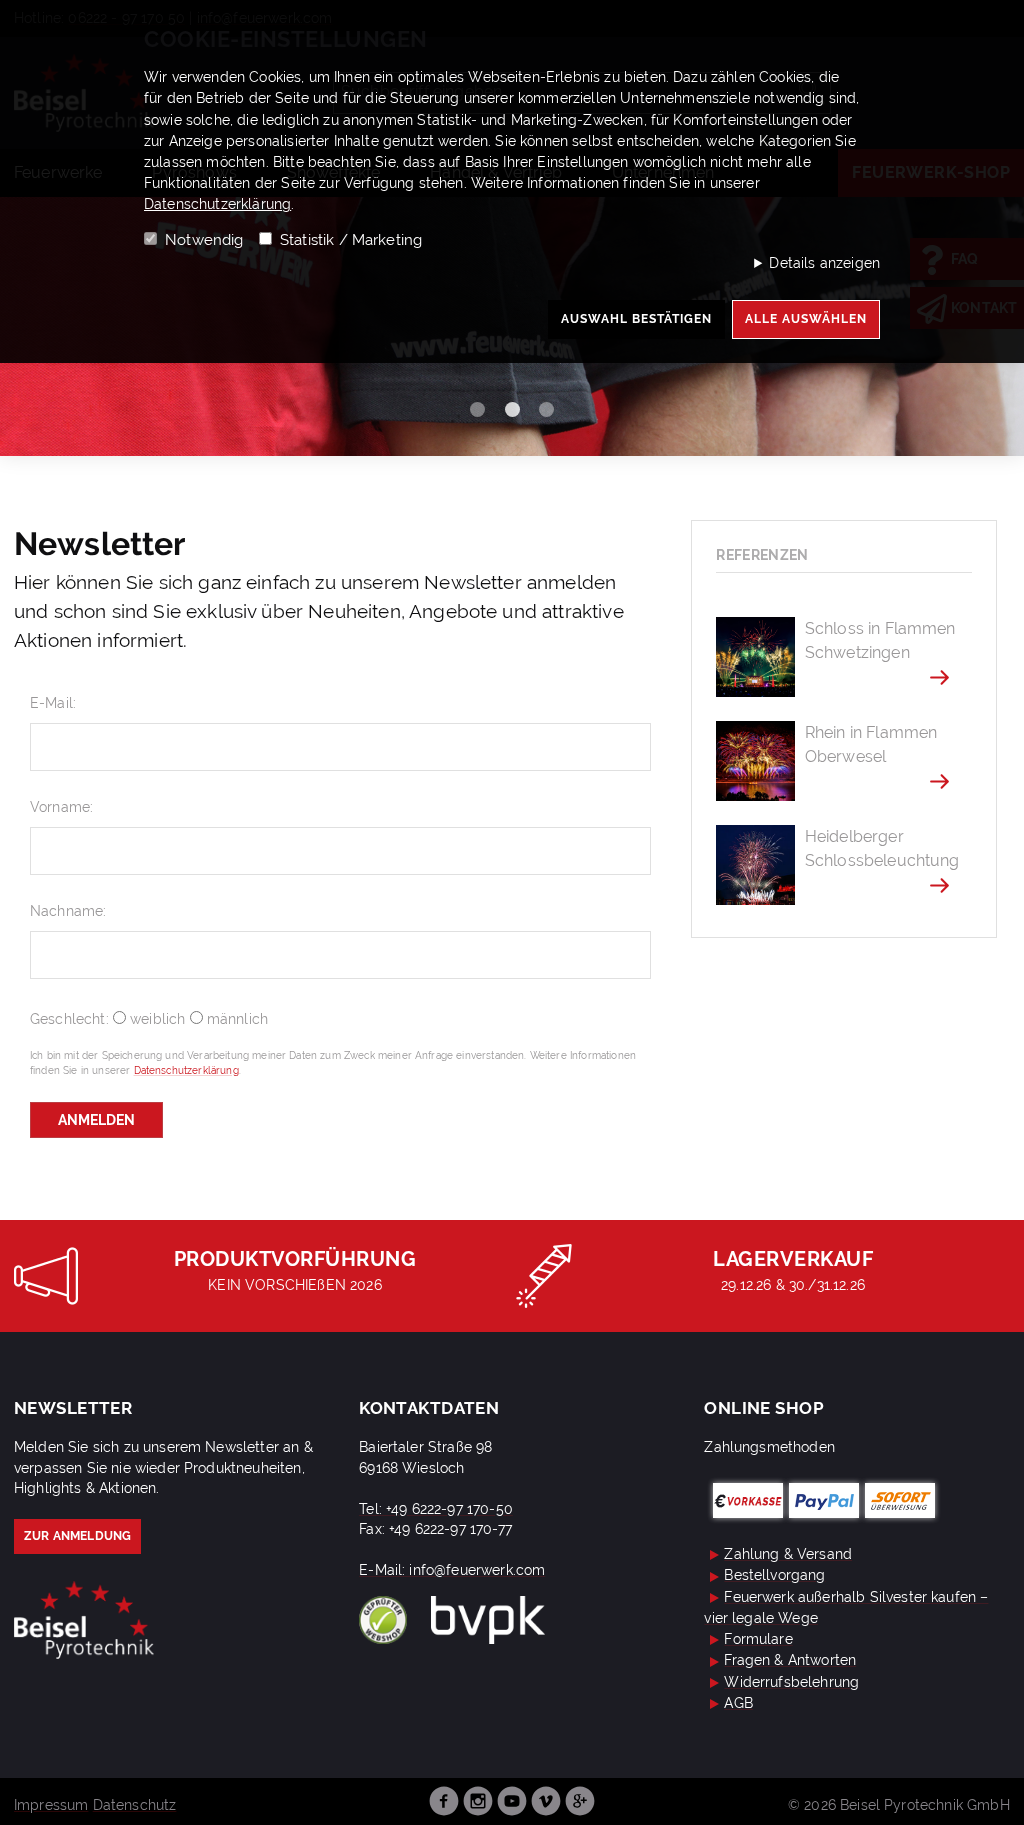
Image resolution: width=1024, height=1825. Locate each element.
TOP (991, 1799)
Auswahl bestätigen (636, 318)
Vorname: (61, 806)
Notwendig (204, 240)
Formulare (758, 1639)
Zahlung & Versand (788, 1554)
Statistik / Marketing (351, 240)
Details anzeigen (824, 262)
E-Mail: (53, 702)
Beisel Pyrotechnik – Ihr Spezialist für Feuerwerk (84, 1621)
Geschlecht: (71, 1018)
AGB (738, 1703)
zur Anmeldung (77, 1536)
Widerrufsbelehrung (791, 1682)
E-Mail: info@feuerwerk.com (452, 1570)
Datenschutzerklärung (217, 204)
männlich (237, 1018)
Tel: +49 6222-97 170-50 (436, 1509)
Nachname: (68, 910)
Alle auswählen (806, 318)
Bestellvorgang (774, 1575)
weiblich (157, 1018)
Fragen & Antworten (790, 1660)
